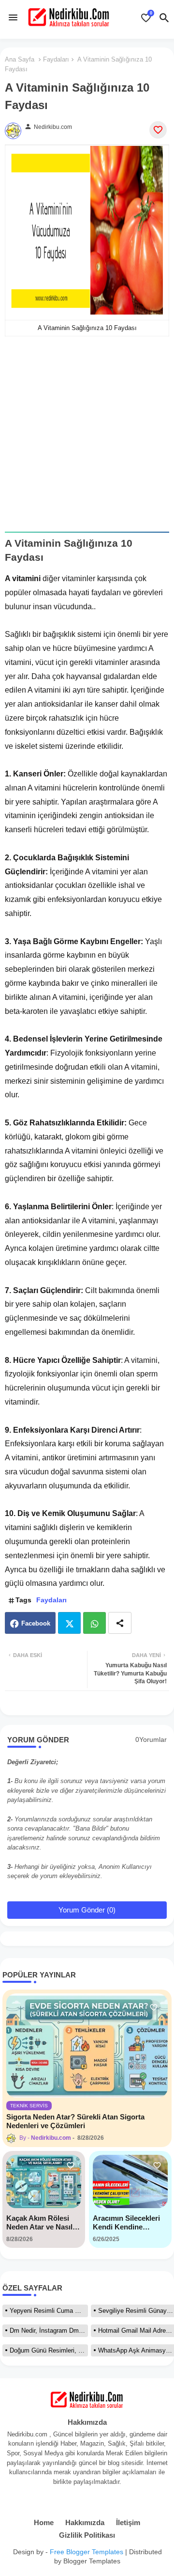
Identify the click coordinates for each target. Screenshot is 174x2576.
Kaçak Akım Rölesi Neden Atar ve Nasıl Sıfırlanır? (39, 2223)
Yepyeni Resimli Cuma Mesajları (49, 2311)
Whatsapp (94, 1623)
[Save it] (158, 130)
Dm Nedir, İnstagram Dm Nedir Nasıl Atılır (49, 2331)
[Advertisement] (87, 441)
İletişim (128, 2522)
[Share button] (120, 1623)
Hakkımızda (85, 2522)
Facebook (36, 1623)
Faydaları (56, 59)
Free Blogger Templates (87, 2552)
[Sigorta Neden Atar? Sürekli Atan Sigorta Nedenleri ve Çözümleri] (87, 2046)
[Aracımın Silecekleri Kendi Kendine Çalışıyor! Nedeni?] (130, 2181)
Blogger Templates (92, 2561)
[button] (164, 18)
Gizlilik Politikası (87, 2535)
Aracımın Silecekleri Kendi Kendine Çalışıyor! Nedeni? (126, 2223)
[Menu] (13, 17)
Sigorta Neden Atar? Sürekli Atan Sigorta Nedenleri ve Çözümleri (75, 2121)
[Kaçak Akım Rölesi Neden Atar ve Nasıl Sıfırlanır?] (44, 2181)
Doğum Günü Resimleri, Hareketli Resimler (49, 2350)
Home (44, 2522)
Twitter (69, 1623)
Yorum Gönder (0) (87, 1910)
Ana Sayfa (20, 59)
